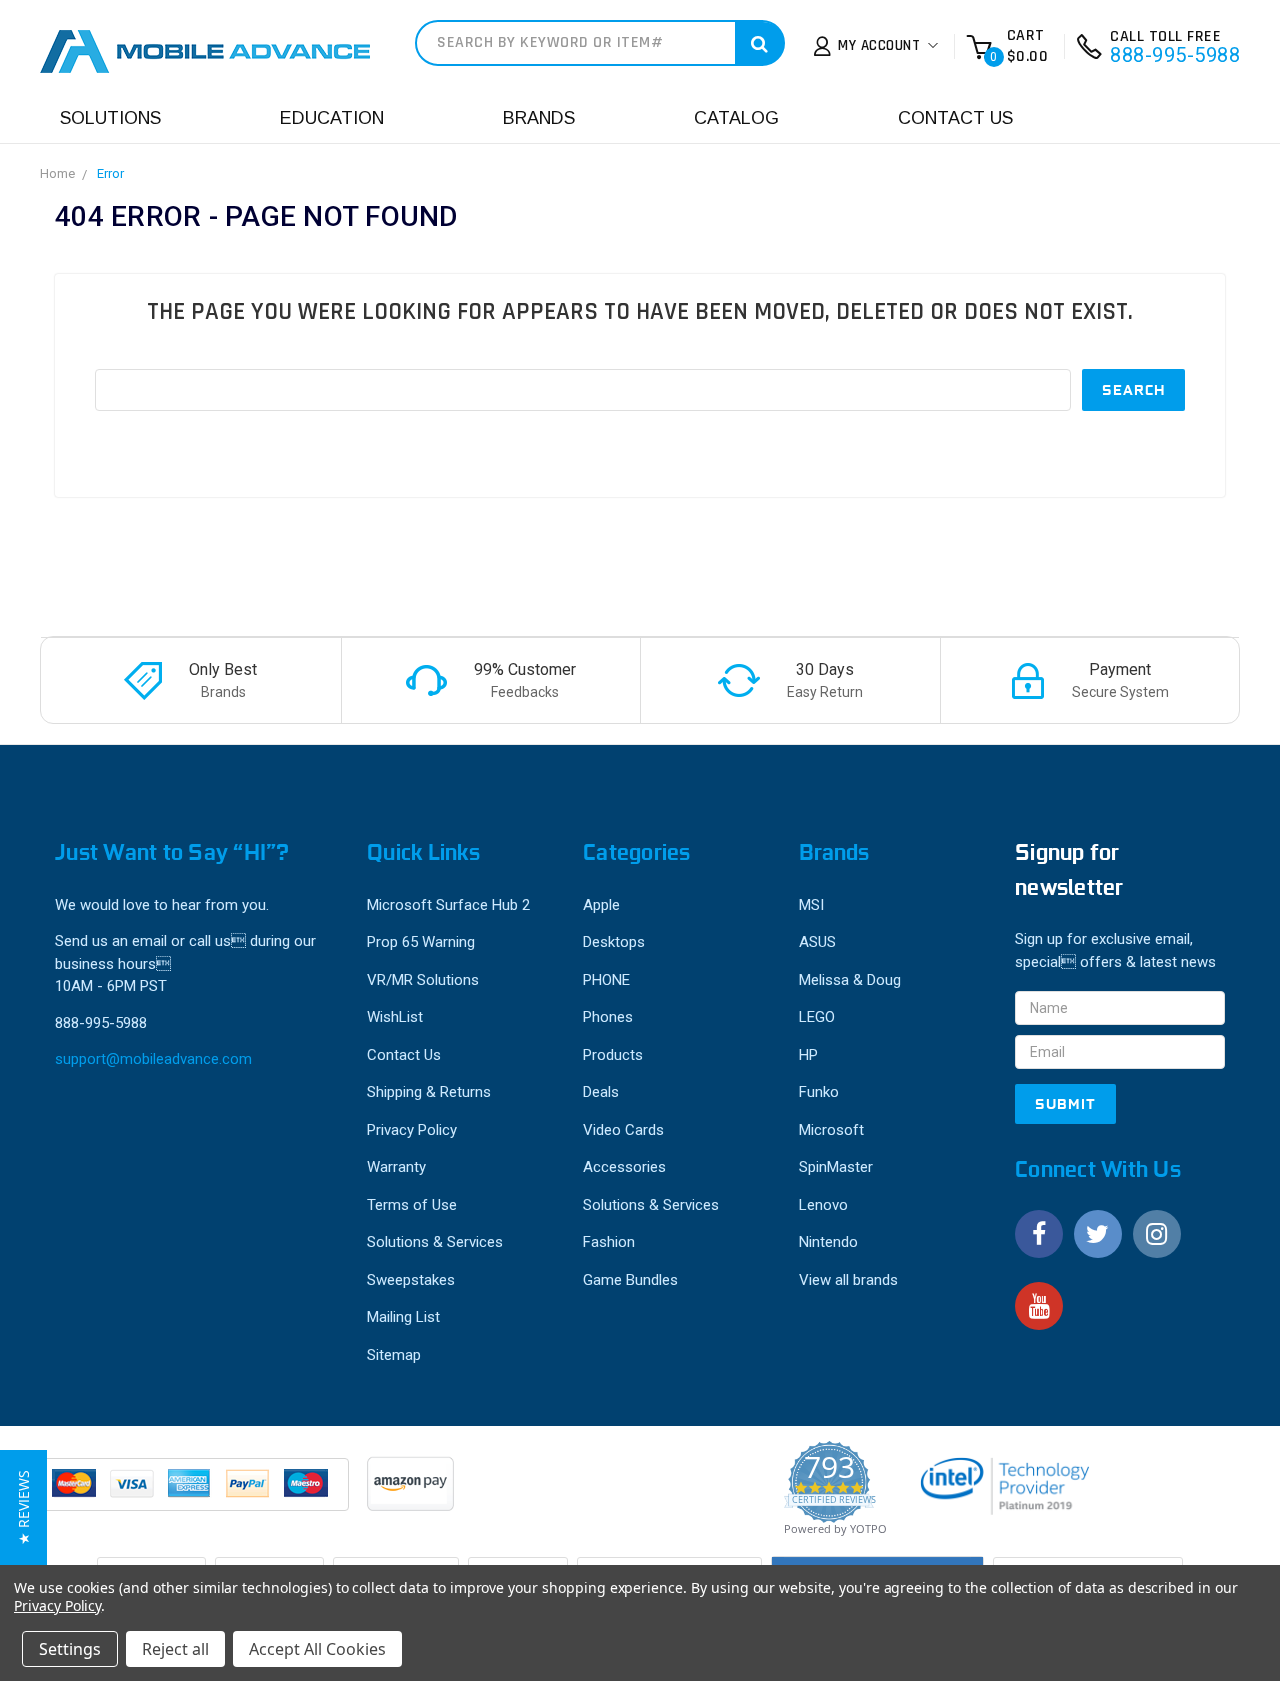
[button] (23, 1507)
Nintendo (828, 1242)
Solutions (110, 118)
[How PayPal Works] (196, 1494)
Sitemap (394, 1355)
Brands (539, 118)
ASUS (817, 942)
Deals (601, 1092)
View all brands (848, 1280)
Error (110, 173)
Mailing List (403, 1317)
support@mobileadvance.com (153, 1059)
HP (808, 1055)
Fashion (609, 1242)
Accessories (624, 1167)
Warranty (396, 1167)
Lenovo (823, 1205)
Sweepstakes (411, 1280)
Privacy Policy (412, 1130)
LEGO (817, 1017)
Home (57, 173)
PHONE (606, 980)
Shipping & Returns (429, 1092)
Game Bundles (630, 1280)
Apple (601, 905)
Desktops (614, 942)
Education (332, 118)
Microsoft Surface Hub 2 (448, 905)
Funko (819, 1092)
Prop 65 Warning (421, 942)
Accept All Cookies (317, 1649)
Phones (608, 1017)
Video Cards (623, 1130)
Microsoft (831, 1130)
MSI (811, 905)
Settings (70, 1649)
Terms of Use (412, 1205)
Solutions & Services (435, 1242)
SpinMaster (836, 1167)
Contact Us (955, 118)
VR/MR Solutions (423, 980)
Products (613, 1055)
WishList (395, 1017)
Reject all (175, 1649)
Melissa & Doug (850, 980)
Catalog (736, 118)
